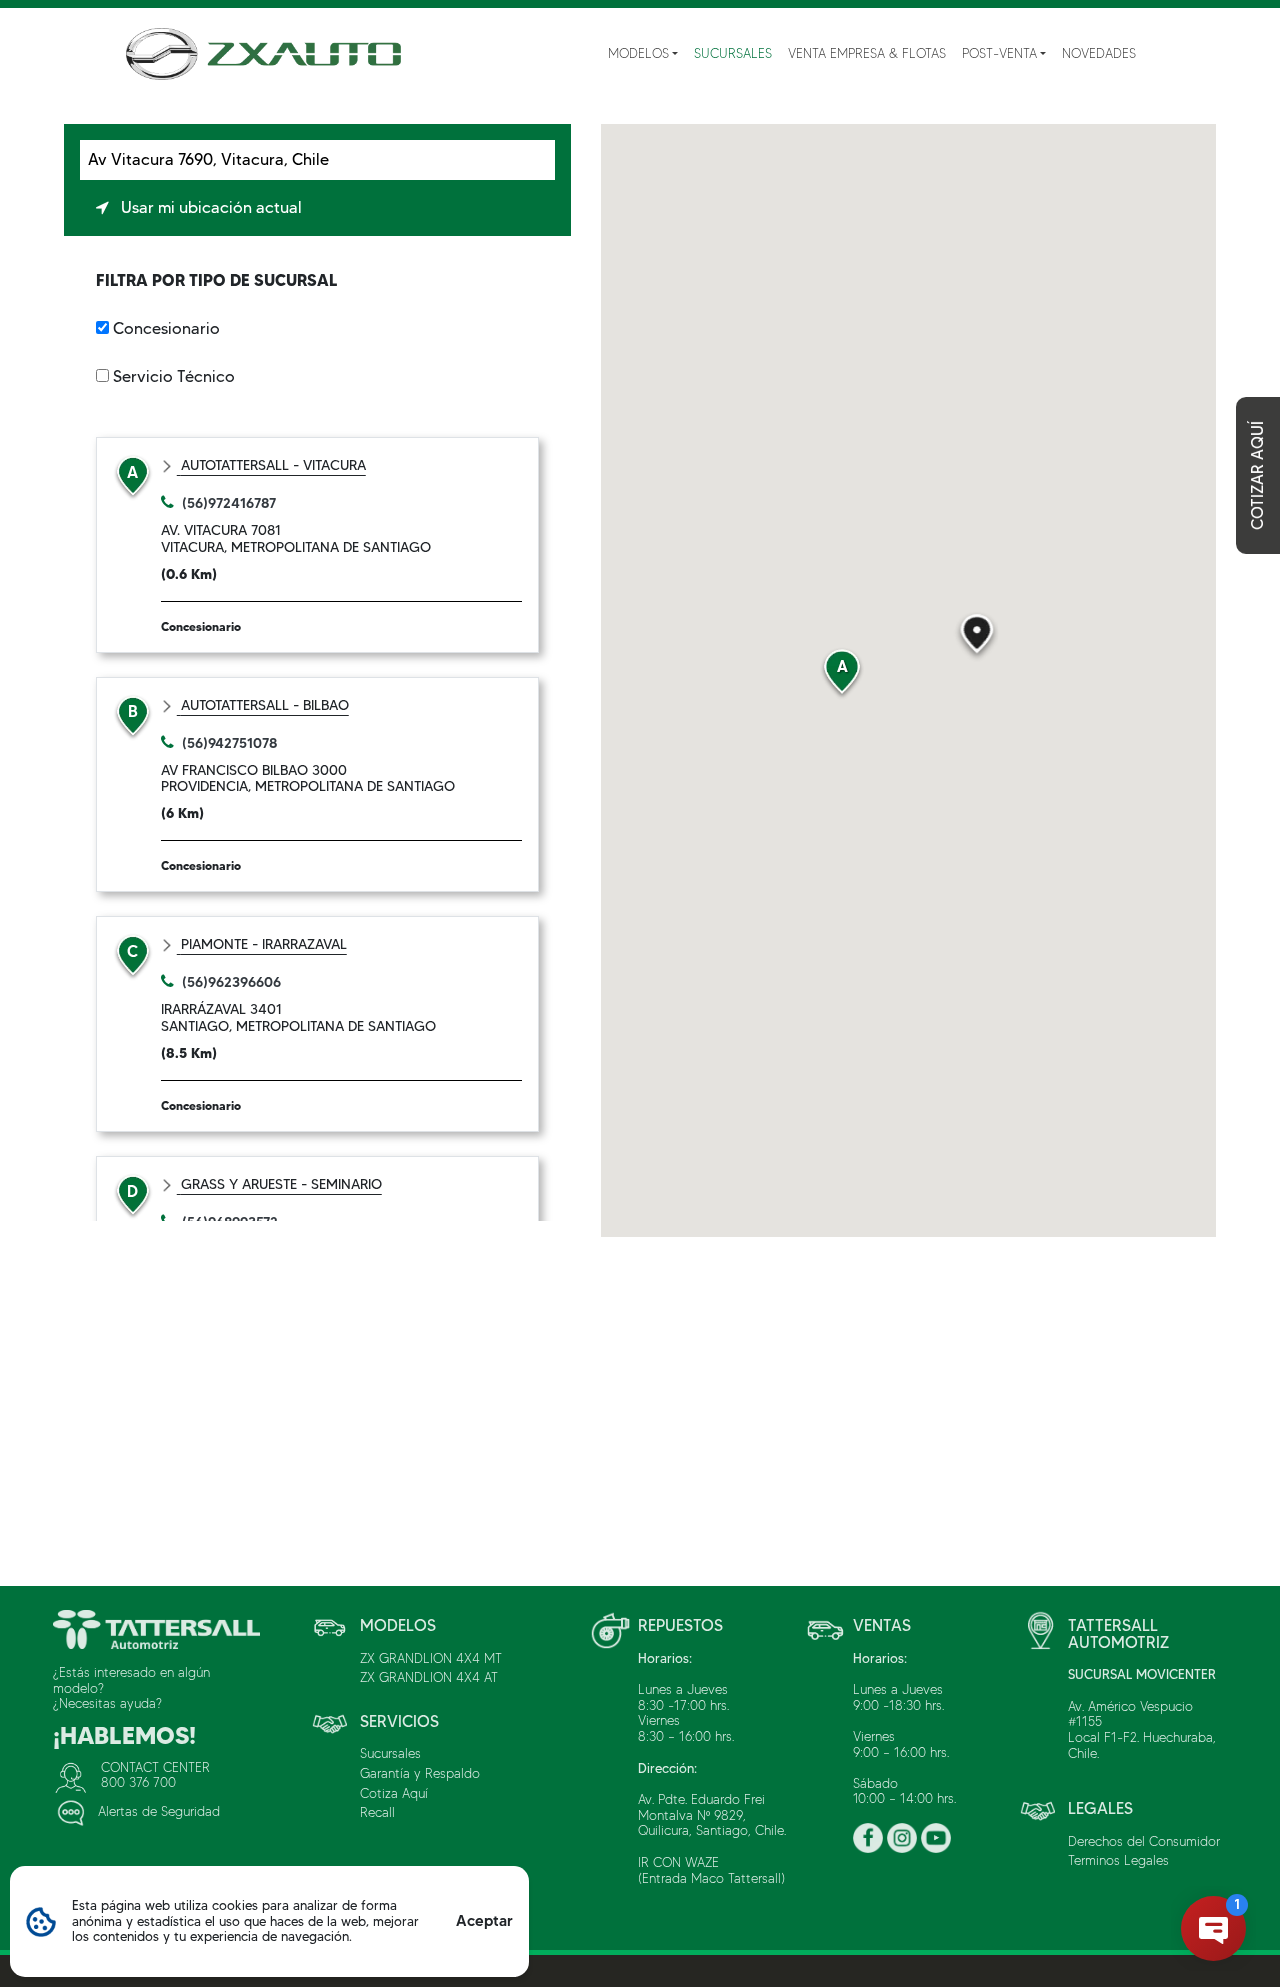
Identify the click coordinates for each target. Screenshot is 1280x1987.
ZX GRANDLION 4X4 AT (429, 1677)
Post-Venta (999, 53)
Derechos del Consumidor (1144, 1841)
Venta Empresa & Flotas (867, 53)
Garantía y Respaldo (420, 1773)
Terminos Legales (1118, 1860)
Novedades (1099, 53)
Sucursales (733, 53)
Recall (377, 1812)
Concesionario (166, 328)
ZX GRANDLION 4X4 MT (431, 1658)
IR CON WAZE (678, 1862)
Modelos (638, 53)
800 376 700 (138, 1782)
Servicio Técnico (174, 376)
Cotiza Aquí (394, 1793)
